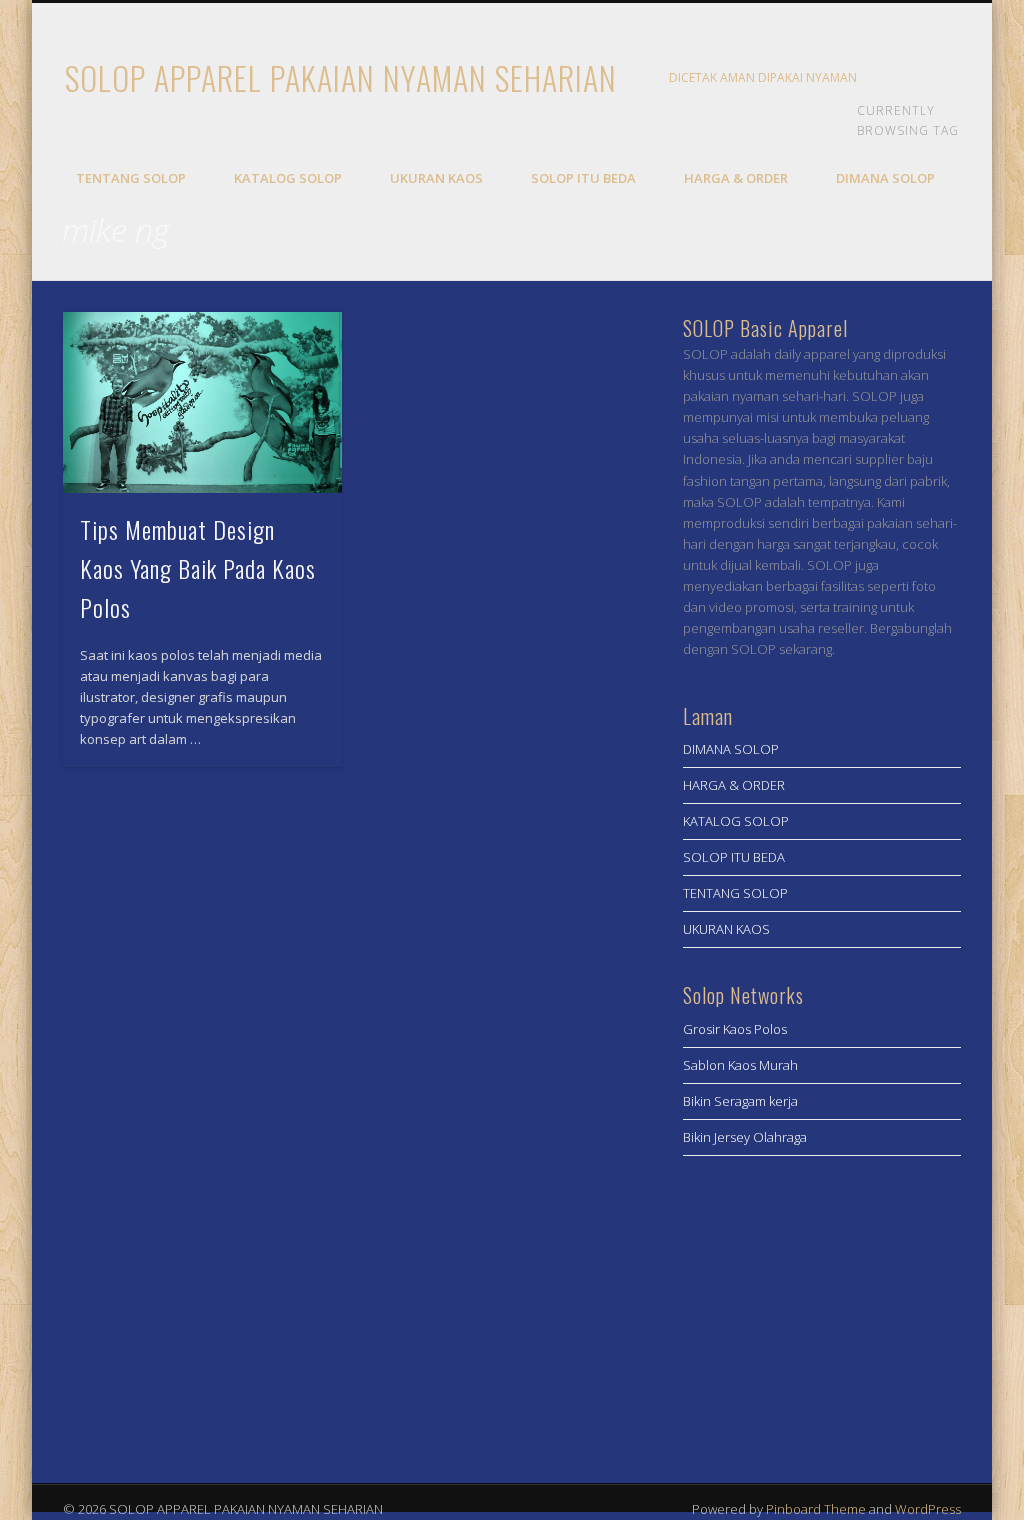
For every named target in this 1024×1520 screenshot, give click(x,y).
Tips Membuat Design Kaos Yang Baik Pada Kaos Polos (198, 568)
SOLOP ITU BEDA (583, 178)
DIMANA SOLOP (885, 178)
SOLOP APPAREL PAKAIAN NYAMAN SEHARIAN (341, 77)
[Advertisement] (822, 1312)
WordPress (928, 1509)
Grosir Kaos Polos (735, 1029)
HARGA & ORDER (736, 178)
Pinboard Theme (816, 1509)
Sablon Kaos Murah (740, 1065)
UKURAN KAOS (436, 178)
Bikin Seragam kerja (740, 1101)
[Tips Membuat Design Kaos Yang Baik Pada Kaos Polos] (202, 403)
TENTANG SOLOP (131, 178)
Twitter (934, 79)
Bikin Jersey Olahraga (745, 1137)
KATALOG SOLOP (288, 178)
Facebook (893, 79)
